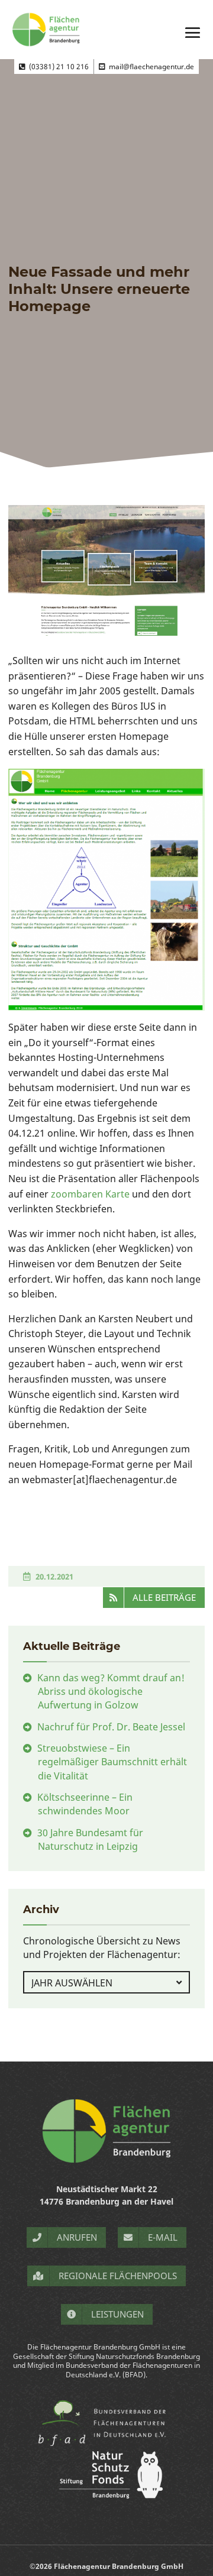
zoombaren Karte (90, 1194)
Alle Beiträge (164, 1597)
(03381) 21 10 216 (57, 67)
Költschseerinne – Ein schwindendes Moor (85, 1804)
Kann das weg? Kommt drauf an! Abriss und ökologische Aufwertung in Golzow (111, 1691)
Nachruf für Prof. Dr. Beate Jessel (111, 1727)
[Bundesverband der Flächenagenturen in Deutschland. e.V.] (107, 2445)
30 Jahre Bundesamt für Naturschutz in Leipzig (90, 1839)
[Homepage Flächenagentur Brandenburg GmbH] (106, 2131)
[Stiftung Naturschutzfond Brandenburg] (106, 2495)
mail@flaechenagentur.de (150, 67)
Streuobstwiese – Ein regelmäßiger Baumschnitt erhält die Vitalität (112, 1762)
